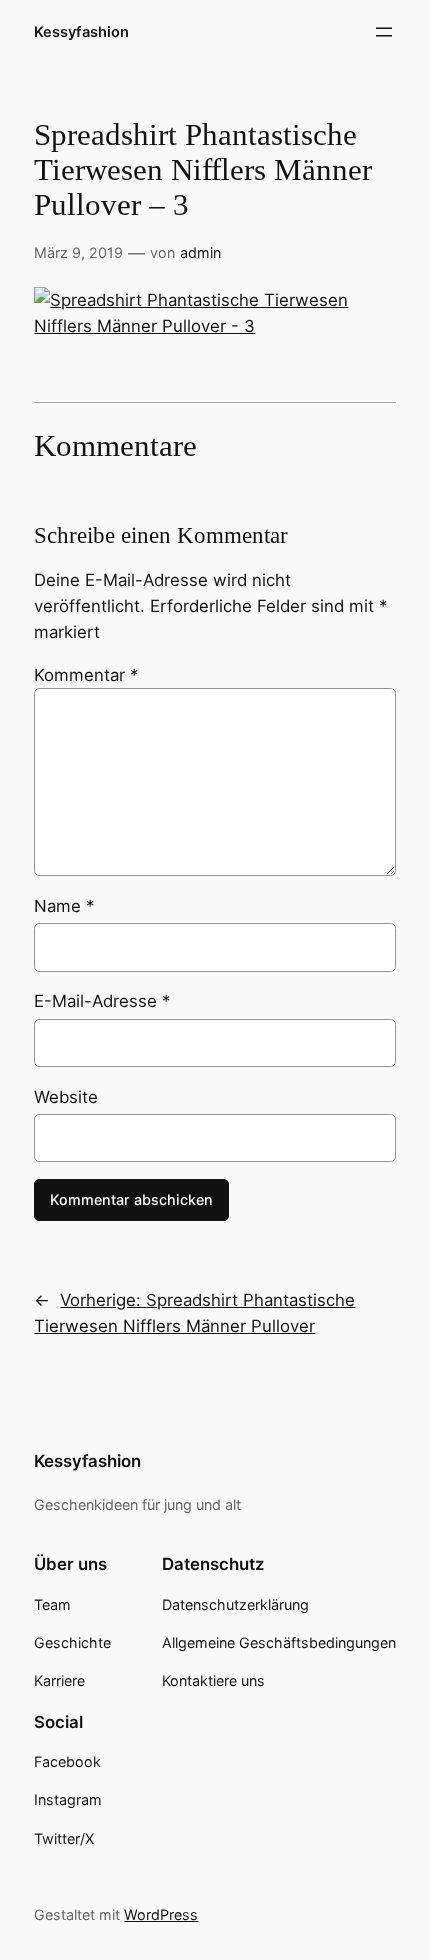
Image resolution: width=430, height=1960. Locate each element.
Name (64, 906)
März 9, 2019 (78, 252)
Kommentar (86, 675)
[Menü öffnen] (384, 32)
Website (66, 1097)
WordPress (161, 1914)
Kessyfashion (81, 32)
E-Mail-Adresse (102, 1001)
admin (200, 252)
